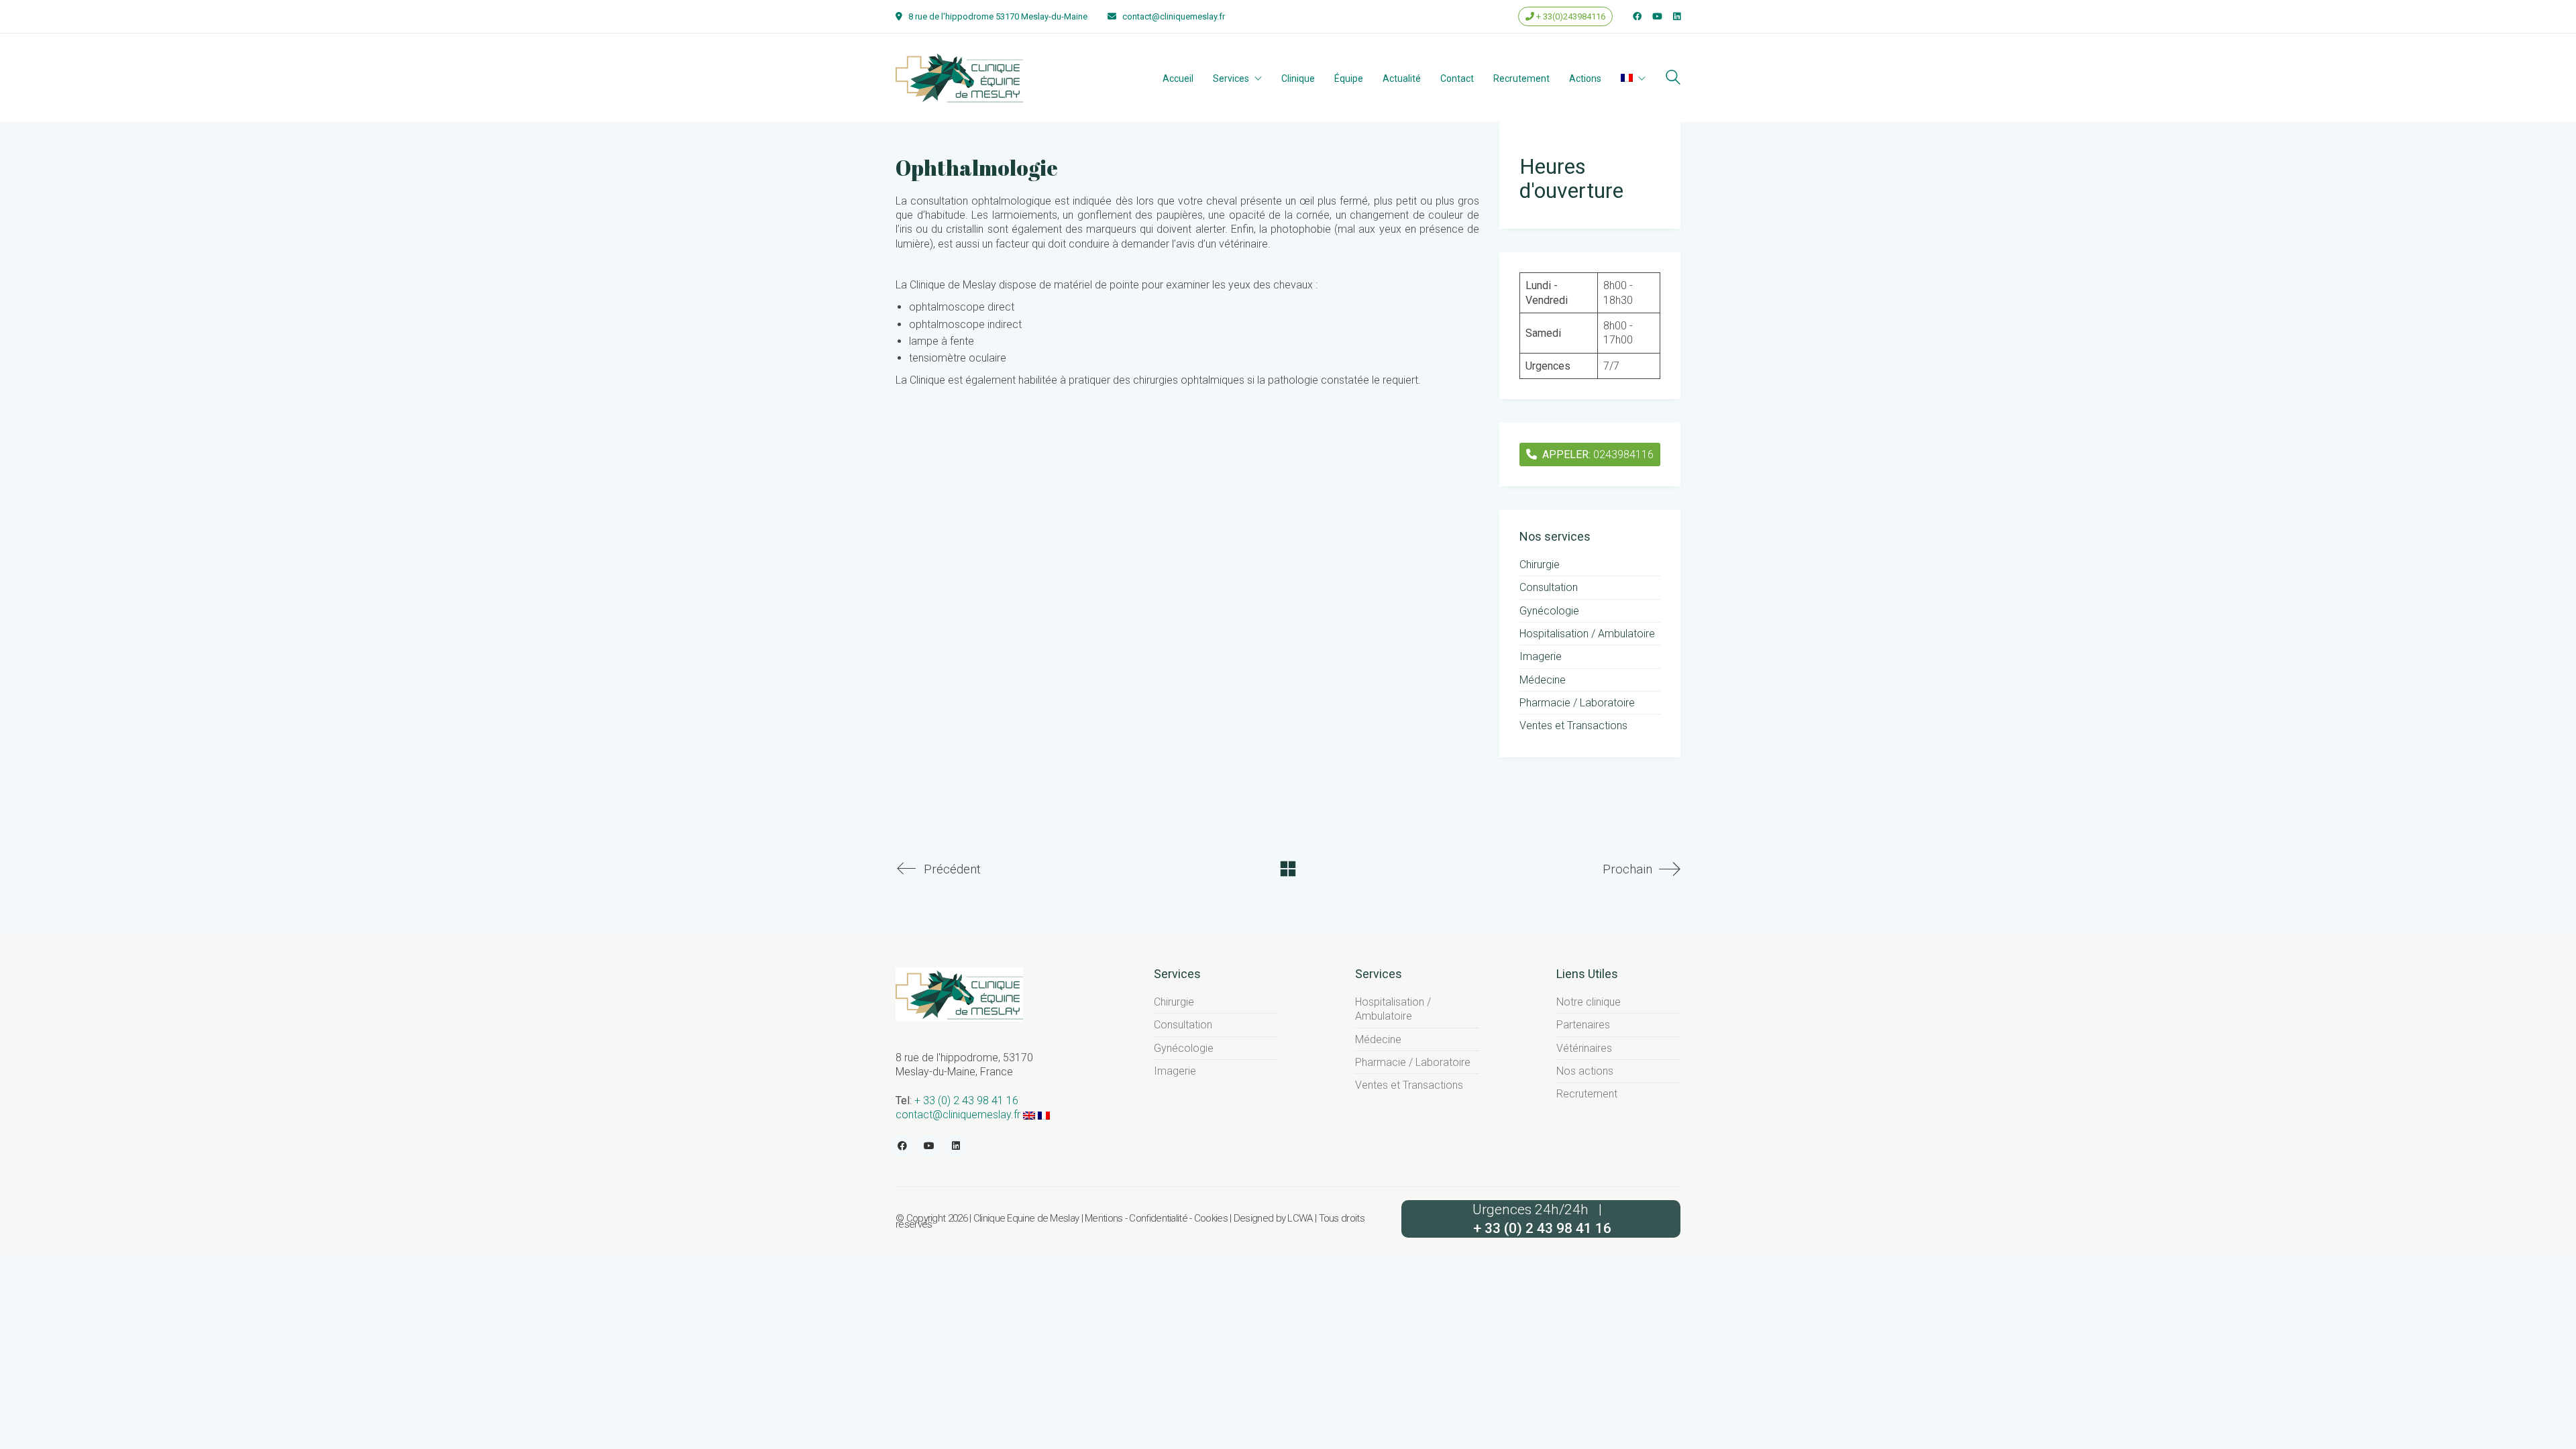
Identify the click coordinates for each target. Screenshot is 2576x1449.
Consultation (1549, 587)
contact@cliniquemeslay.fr (1174, 16)
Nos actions (1585, 1071)
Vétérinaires (1584, 1048)
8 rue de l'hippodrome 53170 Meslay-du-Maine (998, 16)
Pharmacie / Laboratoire (1577, 703)
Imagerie (1541, 656)
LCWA (1300, 1219)
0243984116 (1598, 454)
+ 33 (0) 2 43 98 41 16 (966, 1101)
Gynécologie (1549, 611)
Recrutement (1587, 1094)
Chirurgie (1540, 565)
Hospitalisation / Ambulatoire (1587, 634)
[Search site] (1673, 79)
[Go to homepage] (959, 77)
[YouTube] (929, 1146)
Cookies (1211, 1219)
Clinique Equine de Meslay (1026, 1219)
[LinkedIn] (956, 1146)
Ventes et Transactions (1573, 726)
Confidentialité (1158, 1219)
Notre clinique (1589, 1002)
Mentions (1104, 1219)
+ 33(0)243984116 (1570, 16)
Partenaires (1583, 1025)
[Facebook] (902, 1146)
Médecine (1543, 680)
